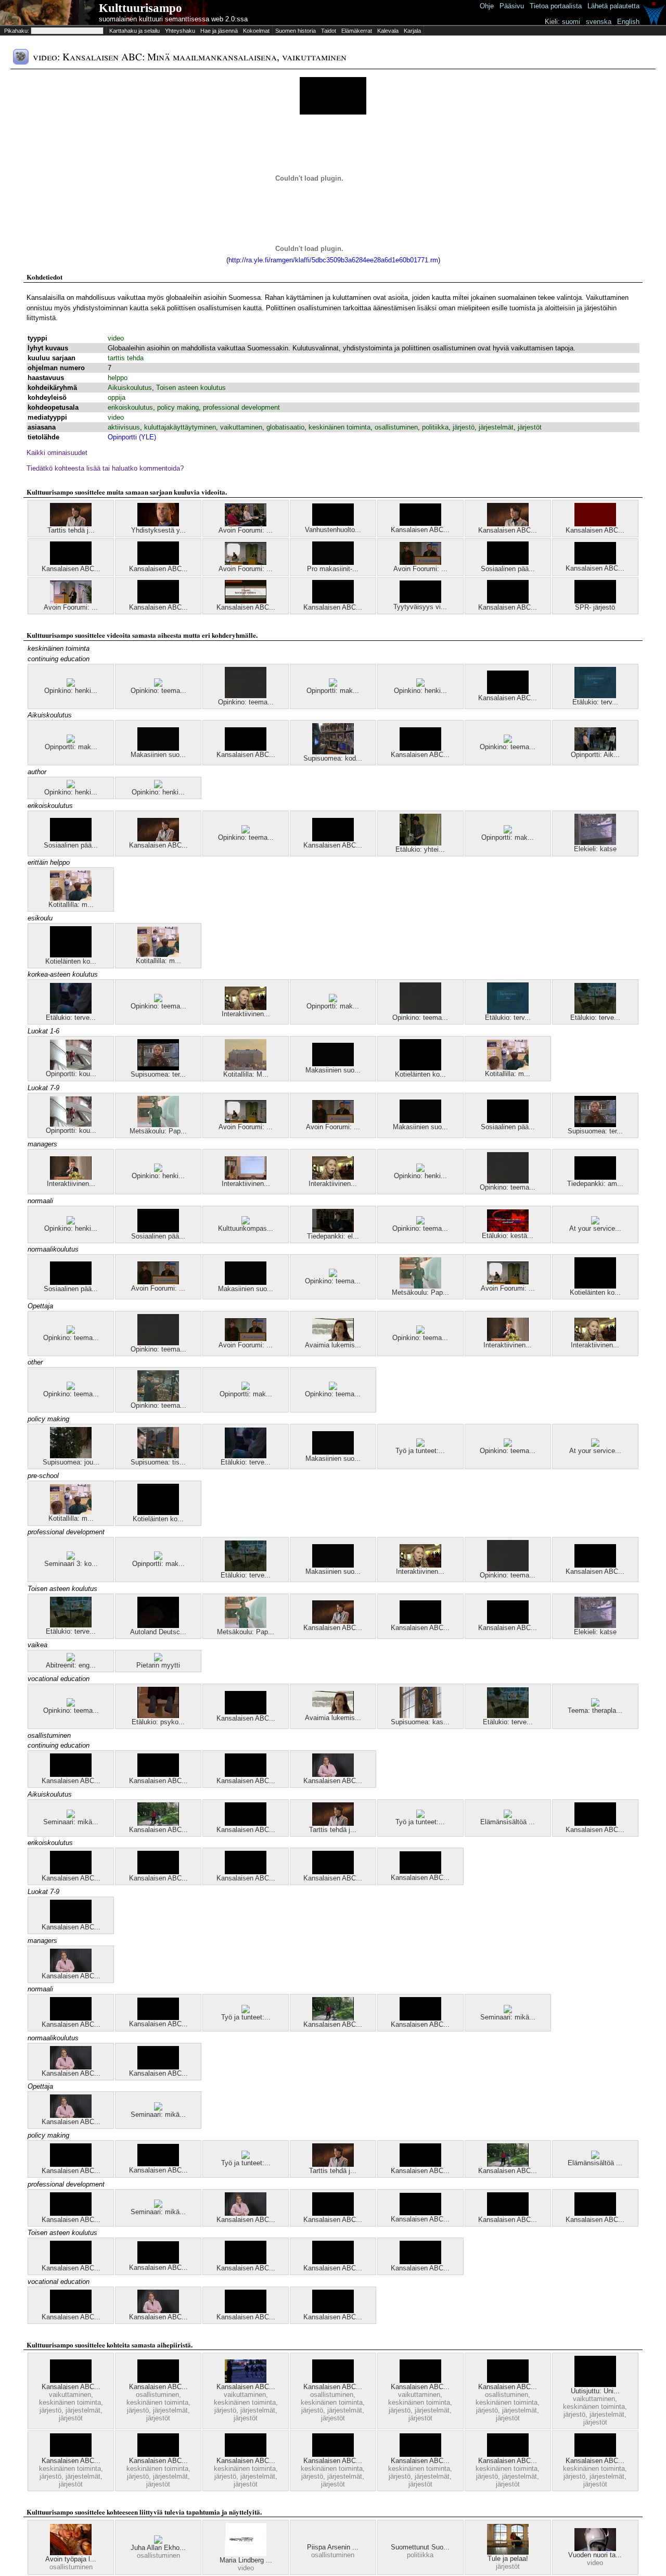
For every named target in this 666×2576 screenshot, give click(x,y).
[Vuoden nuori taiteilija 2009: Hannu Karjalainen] (595, 2549)
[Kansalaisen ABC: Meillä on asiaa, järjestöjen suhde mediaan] (158, 2454)
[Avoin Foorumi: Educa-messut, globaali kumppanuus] (420, 563)
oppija (117, 397)
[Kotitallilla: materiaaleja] (71, 898)
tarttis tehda (126, 358)
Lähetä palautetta (613, 6)
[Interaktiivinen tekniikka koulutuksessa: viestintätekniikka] (71, 1177)
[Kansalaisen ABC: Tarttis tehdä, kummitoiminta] (508, 2454)
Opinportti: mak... (333, 691)
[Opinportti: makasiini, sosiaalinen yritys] (333, 684)
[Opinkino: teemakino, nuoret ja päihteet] (508, 741)
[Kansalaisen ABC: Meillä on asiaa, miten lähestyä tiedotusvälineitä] (246, 748)
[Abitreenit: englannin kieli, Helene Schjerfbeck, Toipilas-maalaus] (71, 1659)
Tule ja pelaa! (508, 2559)
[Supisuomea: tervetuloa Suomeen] (158, 1068)
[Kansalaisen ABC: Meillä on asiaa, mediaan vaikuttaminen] (420, 2381)
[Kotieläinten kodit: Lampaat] (71, 955)
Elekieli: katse (595, 849)
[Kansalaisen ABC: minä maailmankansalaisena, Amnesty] (508, 601)
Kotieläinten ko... (71, 961)
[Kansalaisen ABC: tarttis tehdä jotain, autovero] (246, 601)
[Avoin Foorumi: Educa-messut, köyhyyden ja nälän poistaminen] (246, 563)
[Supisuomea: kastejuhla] (420, 1716)
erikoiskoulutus (130, 407)
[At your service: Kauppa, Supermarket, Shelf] (595, 1222)
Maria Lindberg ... (246, 2560)
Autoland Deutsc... (158, 1632)
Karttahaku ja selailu (135, 31)
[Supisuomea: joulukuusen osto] (71, 1456)
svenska (599, 22)
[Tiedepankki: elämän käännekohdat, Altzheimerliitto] (333, 1230)
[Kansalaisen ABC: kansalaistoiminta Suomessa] (595, 2454)
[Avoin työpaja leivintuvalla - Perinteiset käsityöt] (71, 2553)
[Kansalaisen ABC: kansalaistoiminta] (246, 1872)
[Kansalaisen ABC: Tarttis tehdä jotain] (595, 524)
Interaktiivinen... (246, 1014)
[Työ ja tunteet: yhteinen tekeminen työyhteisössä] (420, 1816)
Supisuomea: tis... (158, 1462)
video (116, 338)
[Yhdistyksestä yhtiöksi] (158, 524)
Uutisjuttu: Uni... (595, 2391)
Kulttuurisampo (140, 8)
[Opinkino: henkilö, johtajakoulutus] (420, 684)
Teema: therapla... (595, 1710)
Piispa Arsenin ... (333, 2547)
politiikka (435, 427)
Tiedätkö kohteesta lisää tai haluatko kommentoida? (105, 468)
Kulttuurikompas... (246, 1228)
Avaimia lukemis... (333, 1345)
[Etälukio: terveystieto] (595, 696)
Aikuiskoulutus (130, 388)
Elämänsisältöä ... (508, 1822)
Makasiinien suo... (158, 755)
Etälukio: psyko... (158, 1722)
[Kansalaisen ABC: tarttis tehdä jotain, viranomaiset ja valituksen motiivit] (595, 562)
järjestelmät (496, 427)
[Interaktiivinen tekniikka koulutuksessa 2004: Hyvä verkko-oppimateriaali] (246, 1008)
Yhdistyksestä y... (158, 530)
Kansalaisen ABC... (420, 530)
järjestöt (530, 427)
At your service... (595, 1228)
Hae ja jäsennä (219, 31)
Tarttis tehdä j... (71, 530)
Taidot (329, 31)
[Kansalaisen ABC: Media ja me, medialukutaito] (333, 1775)
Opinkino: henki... (71, 691)
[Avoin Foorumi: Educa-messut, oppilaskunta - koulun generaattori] (246, 524)
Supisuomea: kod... (333, 758)
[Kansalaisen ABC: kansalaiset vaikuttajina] (420, 523)
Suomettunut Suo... (420, 2547)
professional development (241, 407)
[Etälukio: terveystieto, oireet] (71, 1011)
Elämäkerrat (357, 31)
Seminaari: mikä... (71, 1822)
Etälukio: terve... (71, 1018)
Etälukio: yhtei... (420, 849)
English (628, 22)
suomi (571, 22)
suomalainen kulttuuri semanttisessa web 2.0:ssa (173, 19)
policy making (178, 407)
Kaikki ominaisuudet (57, 453)
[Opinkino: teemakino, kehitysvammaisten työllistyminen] (158, 684)
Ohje (487, 6)
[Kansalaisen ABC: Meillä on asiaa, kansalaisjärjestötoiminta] (420, 748)
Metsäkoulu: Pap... (158, 1131)
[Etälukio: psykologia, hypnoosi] (158, 1716)
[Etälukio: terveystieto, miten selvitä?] (595, 1011)
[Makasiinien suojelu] (158, 748)
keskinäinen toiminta (340, 427)
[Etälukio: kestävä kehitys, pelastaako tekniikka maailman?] (508, 1229)
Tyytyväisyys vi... (420, 607)
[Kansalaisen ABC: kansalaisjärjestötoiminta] (158, 601)
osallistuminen (396, 427)
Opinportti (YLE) (132, 437)
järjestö (464, 427)
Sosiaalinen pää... (508, 569)
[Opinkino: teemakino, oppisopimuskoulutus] (158, 1399)
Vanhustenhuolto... (333, 530)
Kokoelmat (256, 31)
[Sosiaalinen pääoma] (508, 563)
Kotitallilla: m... (71, 905)
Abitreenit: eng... (71, 1665)
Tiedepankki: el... (333, 1236)
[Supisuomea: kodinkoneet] (333, 752)
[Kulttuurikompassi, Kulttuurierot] (246, 1222)
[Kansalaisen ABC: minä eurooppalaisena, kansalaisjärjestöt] (158, 839)
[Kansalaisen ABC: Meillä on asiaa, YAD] (246, 2381)
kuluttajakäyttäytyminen (180, 427)
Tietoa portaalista (556, 6)
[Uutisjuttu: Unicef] (595, 2385)
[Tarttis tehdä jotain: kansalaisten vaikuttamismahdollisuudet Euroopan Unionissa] (71, 524)
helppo (118, 378)
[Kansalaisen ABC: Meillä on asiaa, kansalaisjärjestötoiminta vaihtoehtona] (158, 1775)
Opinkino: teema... (158, 691)
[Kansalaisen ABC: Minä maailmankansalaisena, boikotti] (71, 563)
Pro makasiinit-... (333, 569)
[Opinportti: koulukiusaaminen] (71, 1068)
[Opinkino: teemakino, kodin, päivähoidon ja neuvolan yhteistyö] (246, 696)
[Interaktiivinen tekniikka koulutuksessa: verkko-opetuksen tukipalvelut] (246, 1177)
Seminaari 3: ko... (71, 1564)
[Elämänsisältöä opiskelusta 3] (508, 1816)
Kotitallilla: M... (246, 1074)
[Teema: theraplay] (595, 1704)
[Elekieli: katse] (595, 843)
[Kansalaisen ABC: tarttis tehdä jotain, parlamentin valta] (508, 524)
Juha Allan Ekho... (158, 2548)
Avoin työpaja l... (71, 2559)
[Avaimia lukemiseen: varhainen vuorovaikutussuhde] (333, 1339)
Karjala (412, 31)
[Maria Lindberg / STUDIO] (246, 2554)
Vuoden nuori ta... (595, 2555)
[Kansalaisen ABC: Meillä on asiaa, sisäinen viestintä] (246, 2454)
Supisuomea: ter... (158, 1074)
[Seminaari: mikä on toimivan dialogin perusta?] (71, 1816)
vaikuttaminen (241, 427)
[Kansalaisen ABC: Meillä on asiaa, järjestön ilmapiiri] (71, 2381)
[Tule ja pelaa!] (508, 2552)
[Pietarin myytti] (158, 1659)
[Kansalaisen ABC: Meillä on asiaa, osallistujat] (71, 1775)
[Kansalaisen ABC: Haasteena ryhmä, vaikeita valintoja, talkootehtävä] (158, 1823)
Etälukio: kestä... (508, 1236)
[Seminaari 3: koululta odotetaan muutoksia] (71, 1557)
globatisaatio (285, 427)
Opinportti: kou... (71, 1074)
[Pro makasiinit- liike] (333, 563)
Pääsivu (512, 6)
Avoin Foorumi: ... (246, 530)
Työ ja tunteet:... (420, 1451)
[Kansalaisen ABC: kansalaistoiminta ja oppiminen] (158, 563)
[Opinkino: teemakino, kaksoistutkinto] (246, 831)
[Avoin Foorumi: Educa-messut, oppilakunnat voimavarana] (71, 601)
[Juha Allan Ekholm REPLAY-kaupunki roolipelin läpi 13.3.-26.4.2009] (158, 2541)
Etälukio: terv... (595, 702)
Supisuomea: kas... (420, 1722)
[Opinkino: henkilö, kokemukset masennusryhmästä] (71, 786)
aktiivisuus (124, 427)
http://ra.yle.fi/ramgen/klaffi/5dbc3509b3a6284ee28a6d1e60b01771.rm (333, 260)
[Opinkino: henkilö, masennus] (71, 684)
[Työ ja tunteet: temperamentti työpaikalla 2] (420, 1444)
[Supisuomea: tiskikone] (158, 1456)
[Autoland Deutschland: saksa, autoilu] (158, 1626)
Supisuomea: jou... (71, 1462)
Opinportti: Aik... (595, 755)
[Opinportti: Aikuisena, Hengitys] (595, 748)
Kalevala (388, 31)
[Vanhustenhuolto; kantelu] (333, 523)
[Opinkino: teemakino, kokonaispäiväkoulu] (71, 1331)
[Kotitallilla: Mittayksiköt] (246, 1068)
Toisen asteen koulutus (191, 388)
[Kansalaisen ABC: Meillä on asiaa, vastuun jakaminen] (333, 2454)
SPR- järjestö (595, 607)
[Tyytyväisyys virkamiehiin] (420, 601)
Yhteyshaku (180, 31)
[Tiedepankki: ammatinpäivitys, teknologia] (595, 1177)
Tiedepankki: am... (595, 1184)
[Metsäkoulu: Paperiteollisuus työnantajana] (158, 1125)
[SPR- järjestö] (595, 601)
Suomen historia (296, 31)
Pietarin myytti (158, 1665)
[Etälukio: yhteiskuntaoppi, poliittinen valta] (420, 843)
